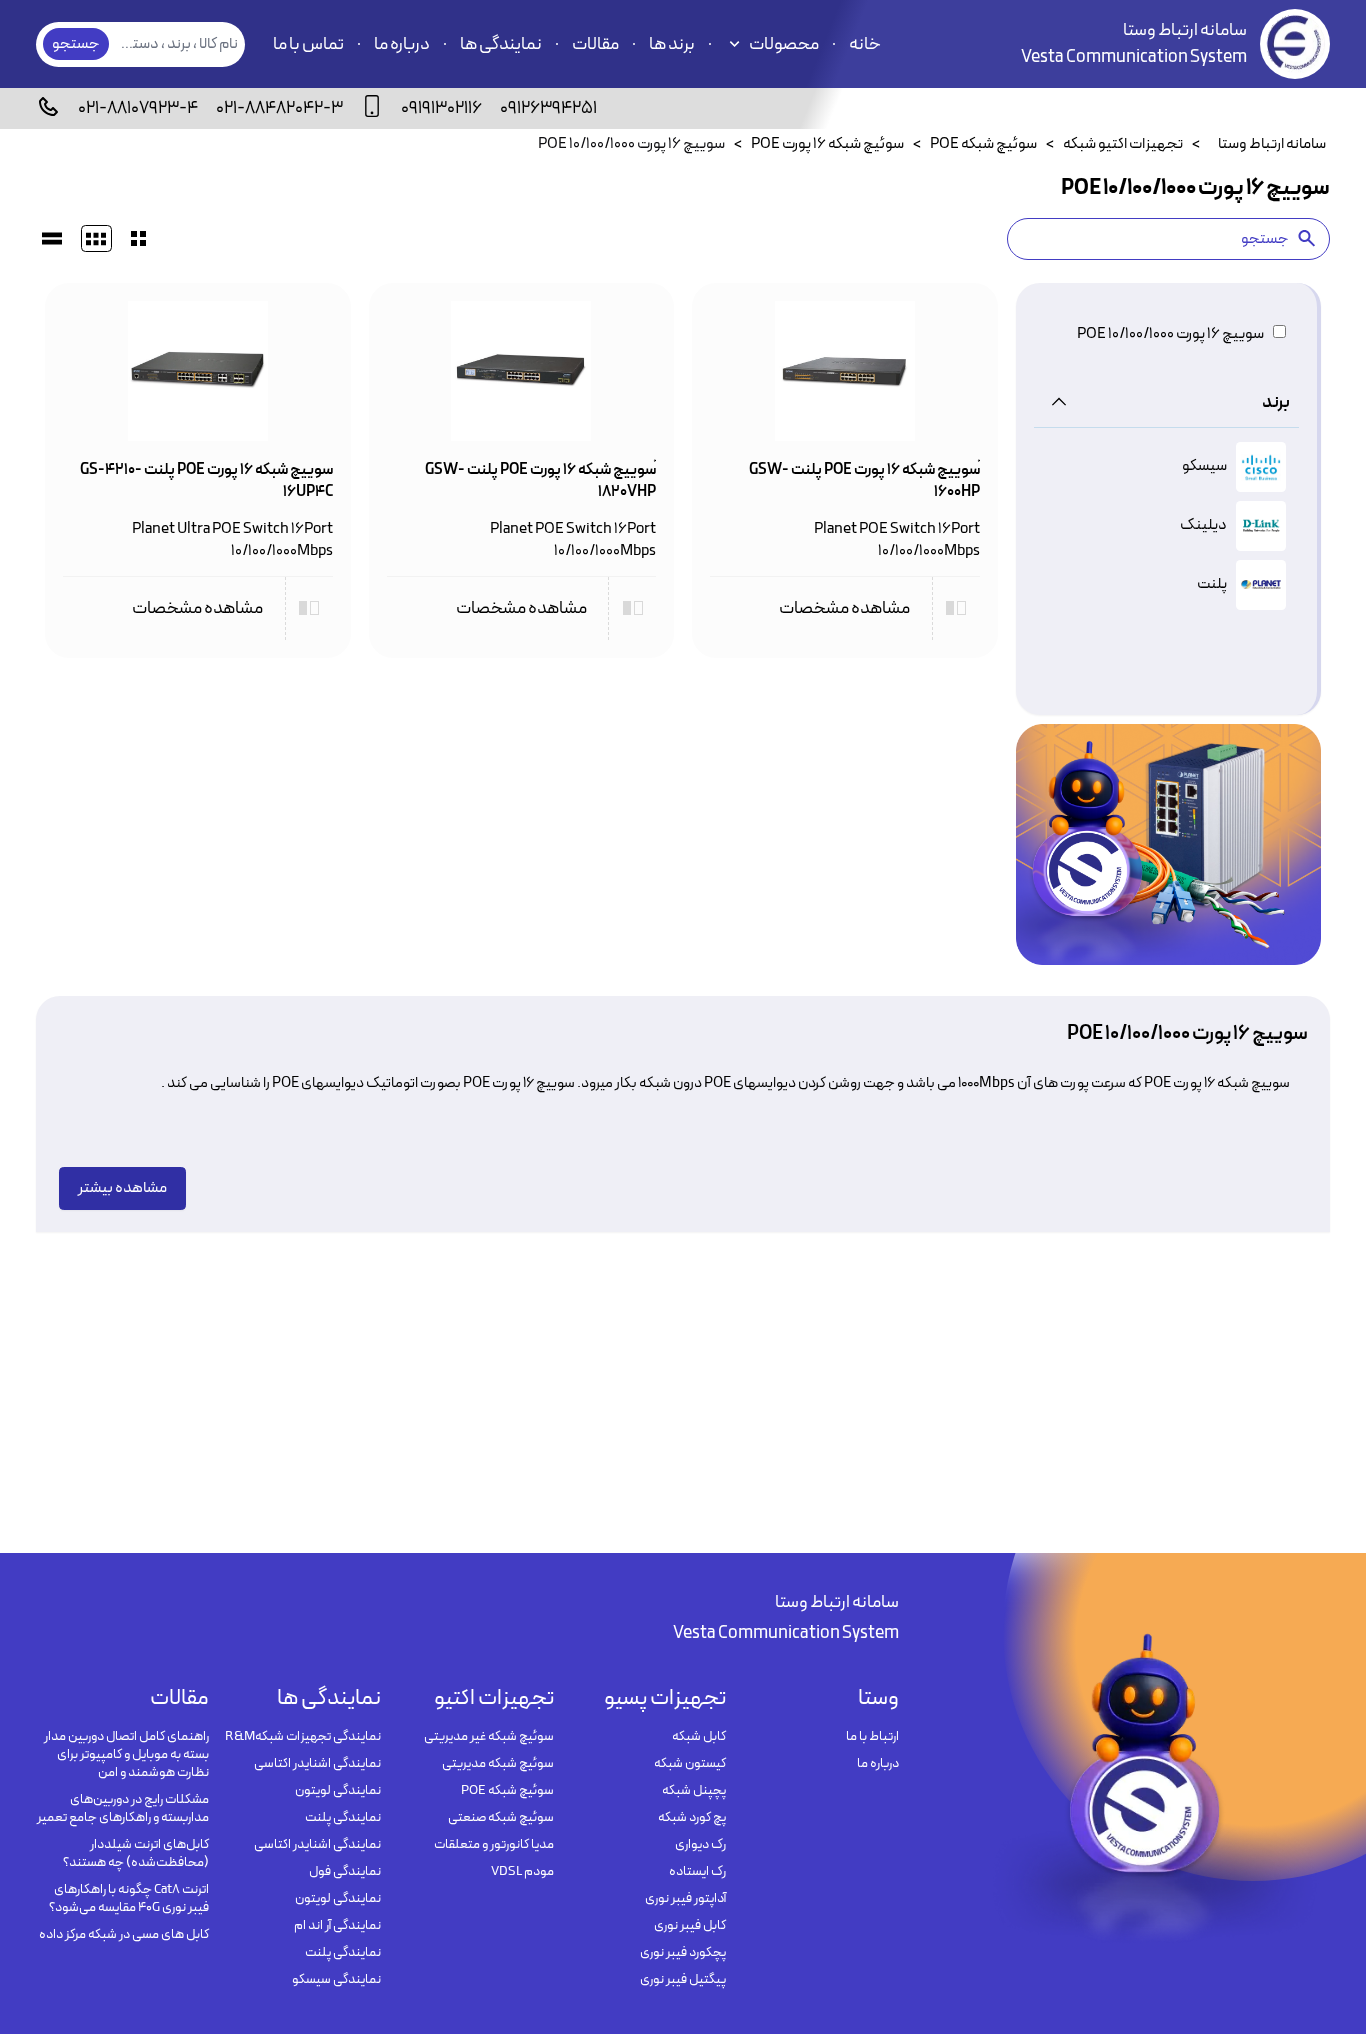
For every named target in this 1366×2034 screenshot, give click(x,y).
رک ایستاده (697, 1872)
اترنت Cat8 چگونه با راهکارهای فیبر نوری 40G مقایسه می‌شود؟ (129, 1899)
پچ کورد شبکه (692, 1818)
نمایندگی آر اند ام (337, 1926)
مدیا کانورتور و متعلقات (494, 1845)
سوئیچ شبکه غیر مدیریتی (489, 1737)
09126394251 (548, 108)
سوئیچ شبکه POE (507, 1791)
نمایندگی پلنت (343, 1818)
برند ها (672, 44)
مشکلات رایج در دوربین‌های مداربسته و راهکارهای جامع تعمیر (123, 1809)
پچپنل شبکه (694, 1791)
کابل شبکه (699, 1737)
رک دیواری (700, 1845)
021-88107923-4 (138, 108)
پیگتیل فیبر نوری (683, 1980)
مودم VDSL (522, 1872)
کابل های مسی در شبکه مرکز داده (124, 1935)
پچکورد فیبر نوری (683, 1953)
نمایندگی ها (501, 44)
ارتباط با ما (872, 1737)
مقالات (595, 44)
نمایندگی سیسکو (336, 1980)
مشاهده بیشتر (122, 1188)
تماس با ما (308, 44)
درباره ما (402, 44)
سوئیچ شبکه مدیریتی (498, 1764)
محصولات (784, 44)
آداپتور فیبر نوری (685, 1899)
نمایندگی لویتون (338, 1791)
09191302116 (441, 108)
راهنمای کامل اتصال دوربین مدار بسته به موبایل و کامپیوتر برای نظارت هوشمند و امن (126, 1755)
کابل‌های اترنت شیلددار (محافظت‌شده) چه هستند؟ (136, 1854)
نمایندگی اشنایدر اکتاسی (317, 1764)
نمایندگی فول (345, 1872)
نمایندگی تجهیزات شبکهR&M (303, 1737)
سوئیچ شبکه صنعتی (501, 1818)
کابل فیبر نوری (690, 1926)
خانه (865, 44)
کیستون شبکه (690, 1764)
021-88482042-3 (279, 108)
